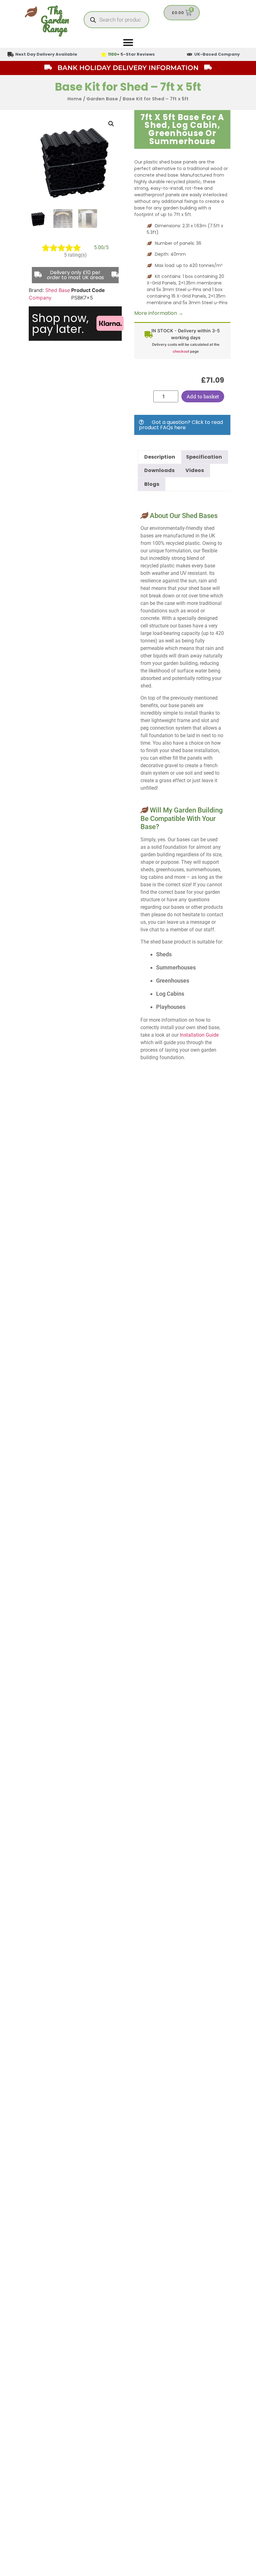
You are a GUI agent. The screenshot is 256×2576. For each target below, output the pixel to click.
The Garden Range (55, 20)
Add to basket (203, 396)
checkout (181, 351)
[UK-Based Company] (190, 54)
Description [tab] (160, 457)
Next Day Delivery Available (46, 54)
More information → (159, 313)
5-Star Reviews (131, 54)
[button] (111, 124)
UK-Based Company (217, 54)
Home (75, 99)
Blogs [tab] (152, 484)
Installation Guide (199, 1035)
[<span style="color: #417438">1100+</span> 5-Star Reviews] (104, 54)
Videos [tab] (195, 470)
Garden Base (102, 99)
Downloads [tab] (159, 470)
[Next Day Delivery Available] (11, 54)
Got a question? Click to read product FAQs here (181, 425)
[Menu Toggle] (128, 42)
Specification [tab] (204, 457)
